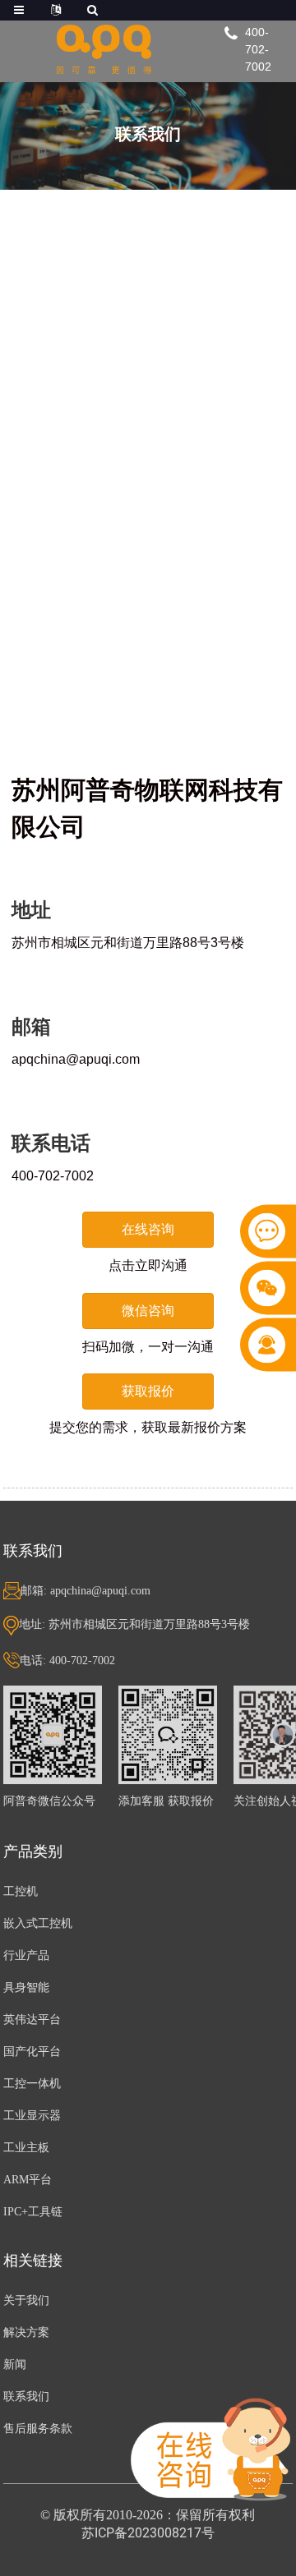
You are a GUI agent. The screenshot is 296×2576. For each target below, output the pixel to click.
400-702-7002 (258, 49)
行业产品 (26, 1955)
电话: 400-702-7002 (67, 1661)
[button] (148, 1230)
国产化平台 (32, 2052)
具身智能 (26, 1987)
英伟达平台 (32, 2019)
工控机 (21, 1891)
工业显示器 (32, 2116)
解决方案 (26, 2332)
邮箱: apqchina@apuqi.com (86, 1591)
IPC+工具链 (33, 2212)
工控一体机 (32, 2084)
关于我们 (26, 2300)
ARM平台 (28, 2180)
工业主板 (26, 2148)
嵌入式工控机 (38, 1923)
